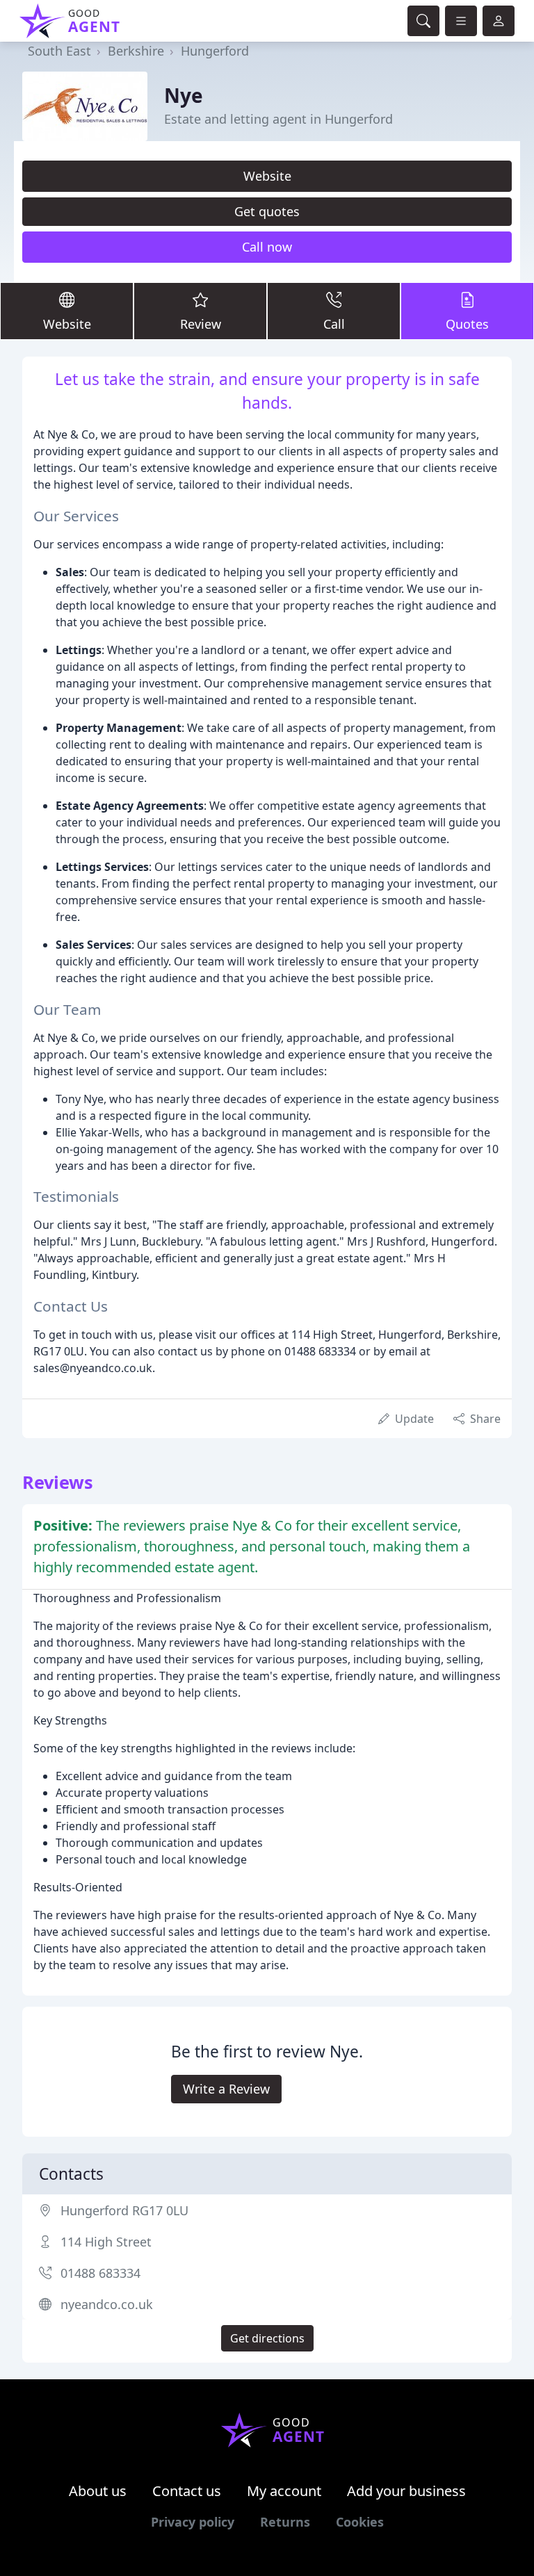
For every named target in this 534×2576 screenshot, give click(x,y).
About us (98, 2491)
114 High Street (106, 2242)
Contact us (187, 2491)
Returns (285, 2522)
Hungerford (215, 51)
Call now (267, 247)
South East (59, 51)
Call (334, 324)
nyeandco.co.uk (107, 2304)
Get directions (267, 2338)
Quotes (467, 324)
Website (267, 176)
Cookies (360, 2522)
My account (284, 2491)
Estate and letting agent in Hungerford (278, 119)
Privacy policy (193, 2522)
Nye (184, 95)
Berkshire (136, 51)
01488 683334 (100, 2273)
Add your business (406, 2491)
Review (201, 324)
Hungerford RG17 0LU (124, 2210)
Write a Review (226, 2089)
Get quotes (267, 211)
